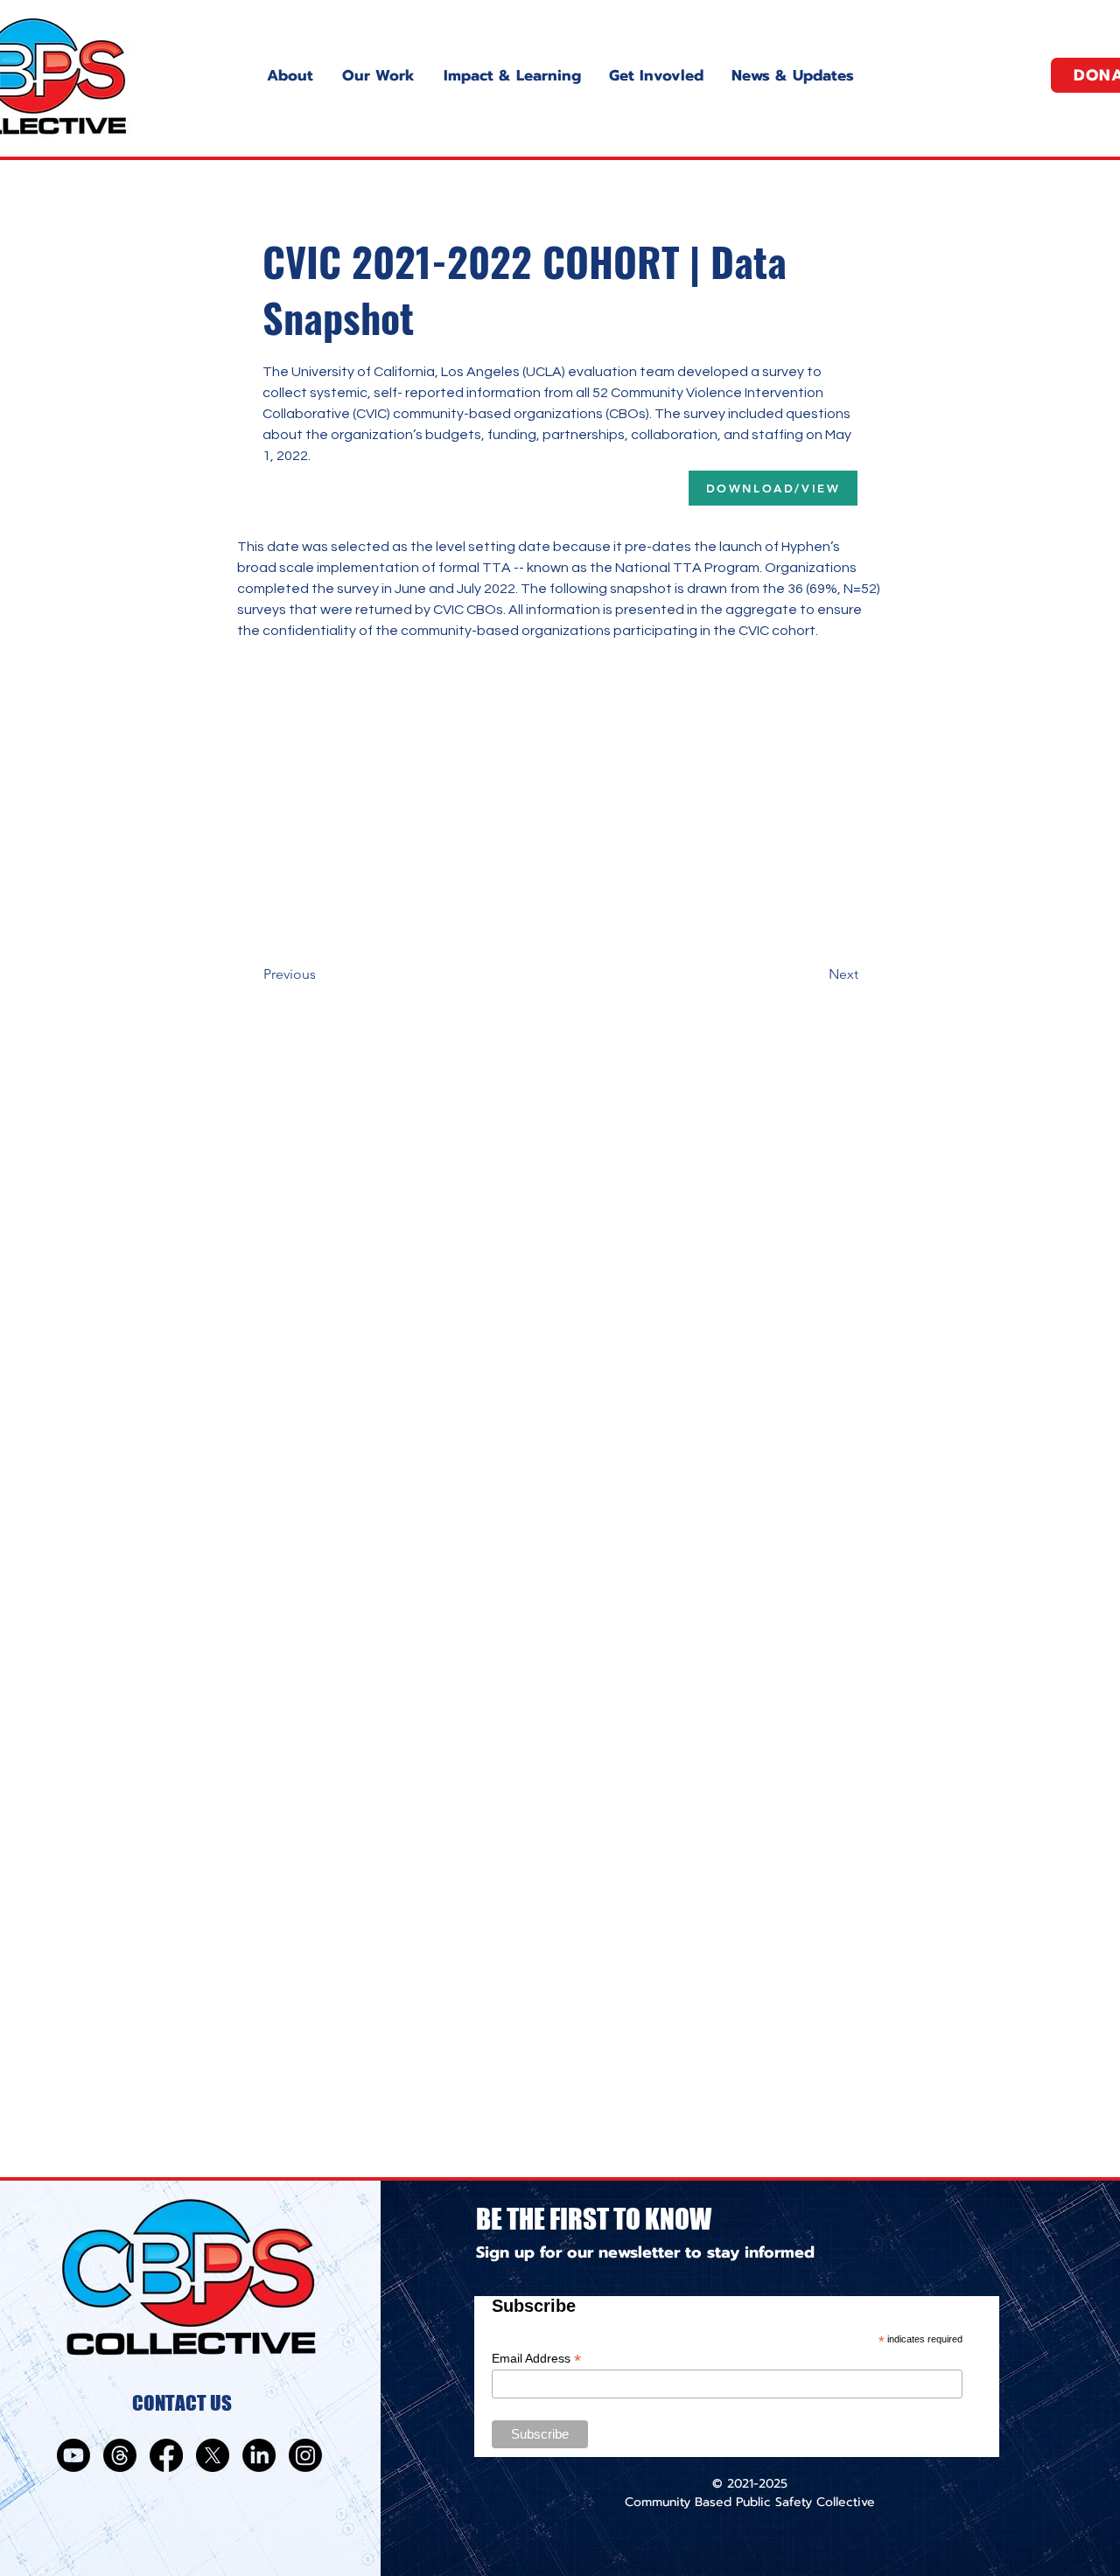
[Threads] (120, 2455)
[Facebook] (166, 2455)
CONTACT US (182, 2403)
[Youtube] (73, 2455)
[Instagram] (305, 2455)
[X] (213, 2455)
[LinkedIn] (259, 2455)
